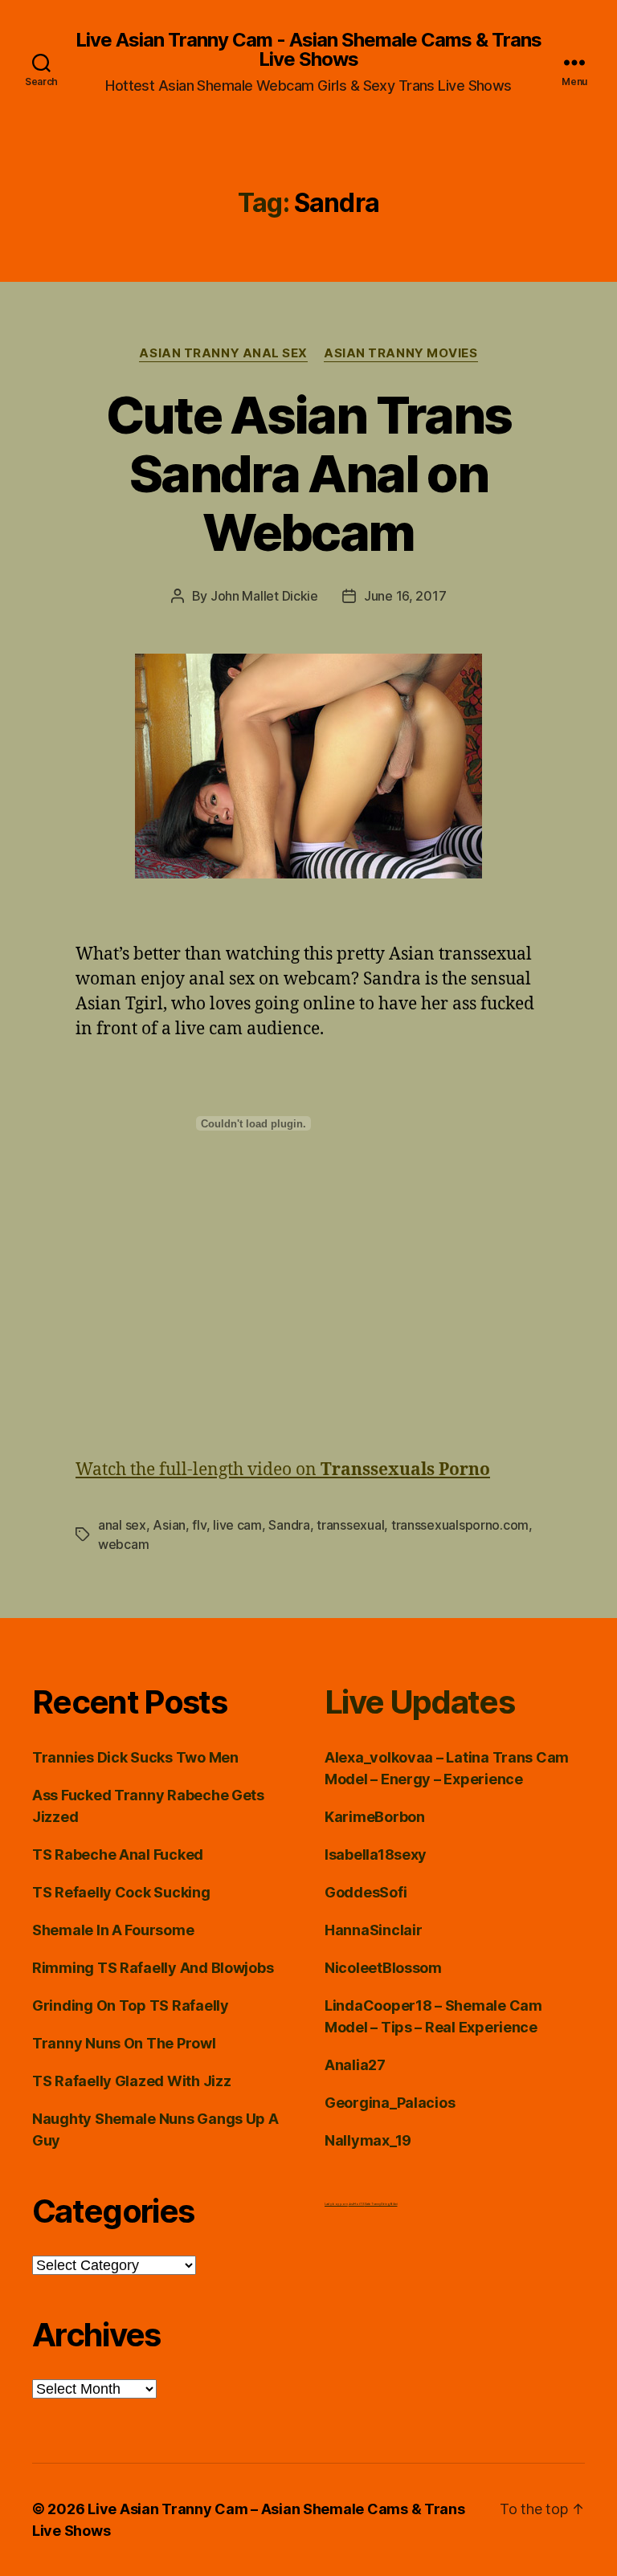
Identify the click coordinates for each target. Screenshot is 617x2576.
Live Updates (419, 1702)
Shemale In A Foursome (113, 1930)
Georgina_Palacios (390, 2103)
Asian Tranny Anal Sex (223, 353)
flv (199, 1525)
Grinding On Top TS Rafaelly (131, 2005)
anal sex (122, 1525)
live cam (237, 1525)
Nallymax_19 (368, 2140)
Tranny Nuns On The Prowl (124, 2043)
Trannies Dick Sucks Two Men (135, 1757)
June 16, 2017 (405, 596)
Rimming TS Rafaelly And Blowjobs (153, 1968)
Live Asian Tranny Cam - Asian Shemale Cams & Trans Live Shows (308, 50)
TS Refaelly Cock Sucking (121, 1892)
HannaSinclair (374, 1930)
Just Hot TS (357, 2204)
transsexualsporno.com (460, 1525)
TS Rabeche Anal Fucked (118, 1855)
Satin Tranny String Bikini (381, 2204)
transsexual (350, 1525)
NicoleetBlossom (383, 1968)
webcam (123, 1544)
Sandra (289, 1525)
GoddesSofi (366, 1892)
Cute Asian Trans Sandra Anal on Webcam (308, 473)
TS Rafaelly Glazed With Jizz (131, 2081)
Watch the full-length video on (283, 1470)
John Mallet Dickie (264, 596)
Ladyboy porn (336, 2204)
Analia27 (355, 2065)
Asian (169, 1525)
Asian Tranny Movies (400, 353)
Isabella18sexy (376, 1855)
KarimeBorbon (375, 1817)
